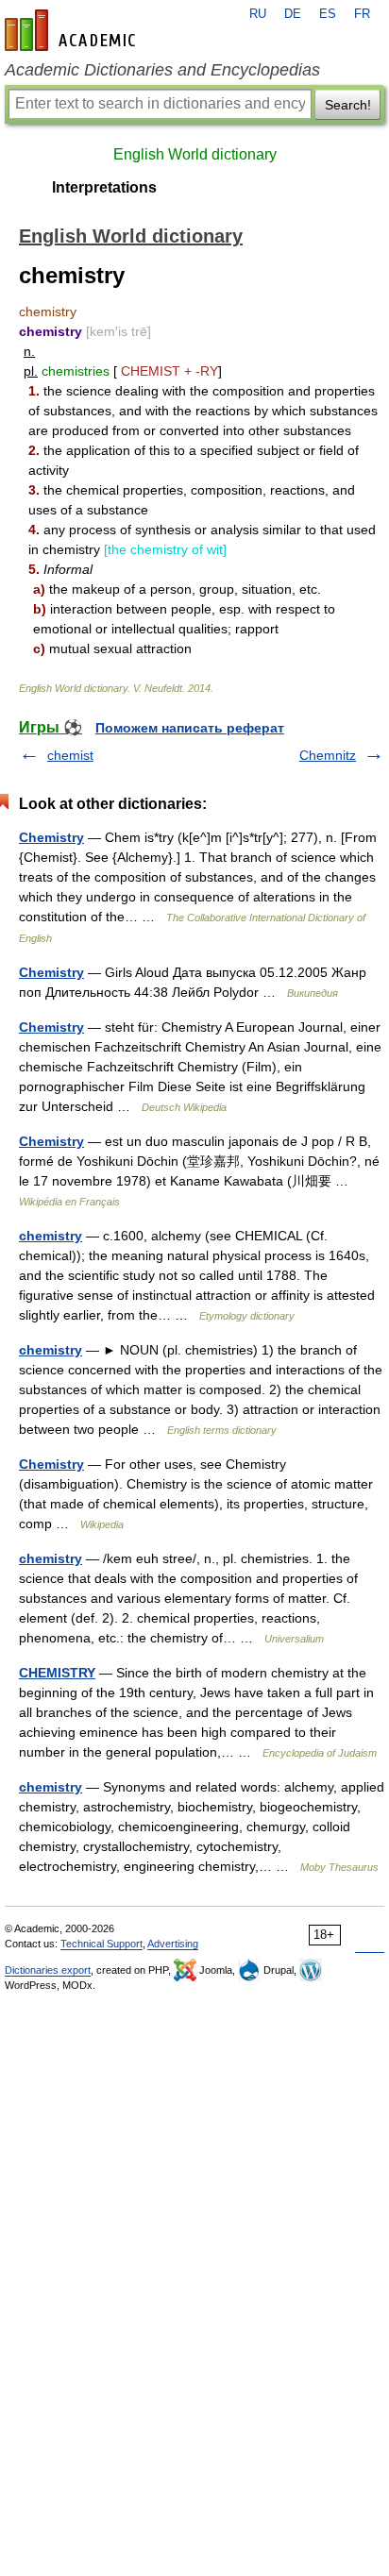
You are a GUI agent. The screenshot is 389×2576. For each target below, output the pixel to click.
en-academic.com (73, 30)
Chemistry (51, 837)
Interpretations (104, 187)
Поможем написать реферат (190, 728)
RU (258, 14)
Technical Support (101, 1944)
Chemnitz (328, 755)
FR (362, 14)
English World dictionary (195, 154)
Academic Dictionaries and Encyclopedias (162, 70)
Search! (348, 105)
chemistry (51, 1236)
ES (328, 14)
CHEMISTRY (57, 1673)
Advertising (173, 1944)
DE (293, 14)
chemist (70, 755)
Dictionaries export (48, 1970)
